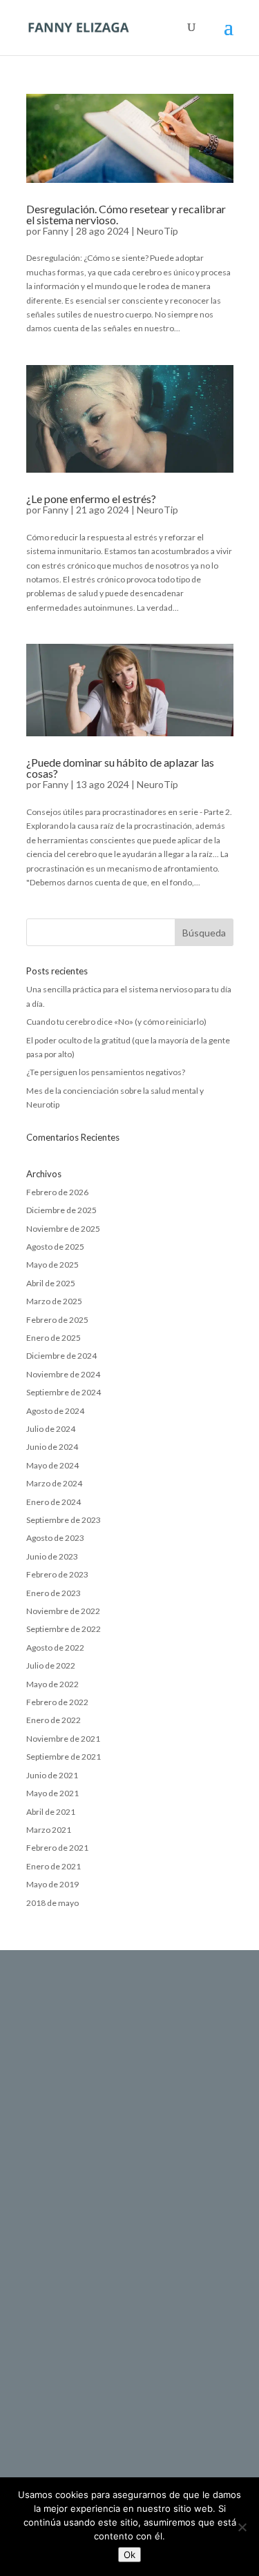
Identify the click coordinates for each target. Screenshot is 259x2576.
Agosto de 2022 (55, 1648)
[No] (242, 2527)
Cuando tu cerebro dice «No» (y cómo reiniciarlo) (116, 1022)
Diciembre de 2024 (61, 1356)
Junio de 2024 (52, 1447)
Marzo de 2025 (54, 1301)
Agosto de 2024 (55, 1411)
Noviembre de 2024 (63, 1374)
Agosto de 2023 (55, 1538)
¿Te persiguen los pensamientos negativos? (106, 1072)
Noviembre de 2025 (63, 1229)
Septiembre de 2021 (64, 1757)
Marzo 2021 (49, 1830)
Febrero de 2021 (57, 1848)
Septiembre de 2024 (64, 1392)
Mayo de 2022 (52, 1684)
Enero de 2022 (54, 1720)
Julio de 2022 (51, 1665)
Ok (129, 2555)
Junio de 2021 (52, 1775)
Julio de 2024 (51, 1429)
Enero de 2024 (54, 1502)
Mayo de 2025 (52, 1265)
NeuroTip (157, 231)
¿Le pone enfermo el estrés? (91, 499)
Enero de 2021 (54, 1866)
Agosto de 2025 (55, 1247)
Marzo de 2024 (54, 1483)
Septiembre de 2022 (64, 1629)
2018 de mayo (52, 1903)
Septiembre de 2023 (64, 1520)
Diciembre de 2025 (61, 1210)
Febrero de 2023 (57, 1574)
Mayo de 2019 (52, 1884)
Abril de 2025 (51, 1283)
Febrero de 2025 (57, 1320)
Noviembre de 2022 (63, 1611)
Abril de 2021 (51, 1812)
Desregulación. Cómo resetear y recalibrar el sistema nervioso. (126, 214)
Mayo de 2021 (52, 1793)
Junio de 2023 (52, 1556)
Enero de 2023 (54, 1593)
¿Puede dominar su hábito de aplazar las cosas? (120, 768)
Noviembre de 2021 (63, 1739)
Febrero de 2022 (57, 1702)
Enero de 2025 (54, 1338)
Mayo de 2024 (52, 1465)
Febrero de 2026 (57, 1192)
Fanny (56, 231)
